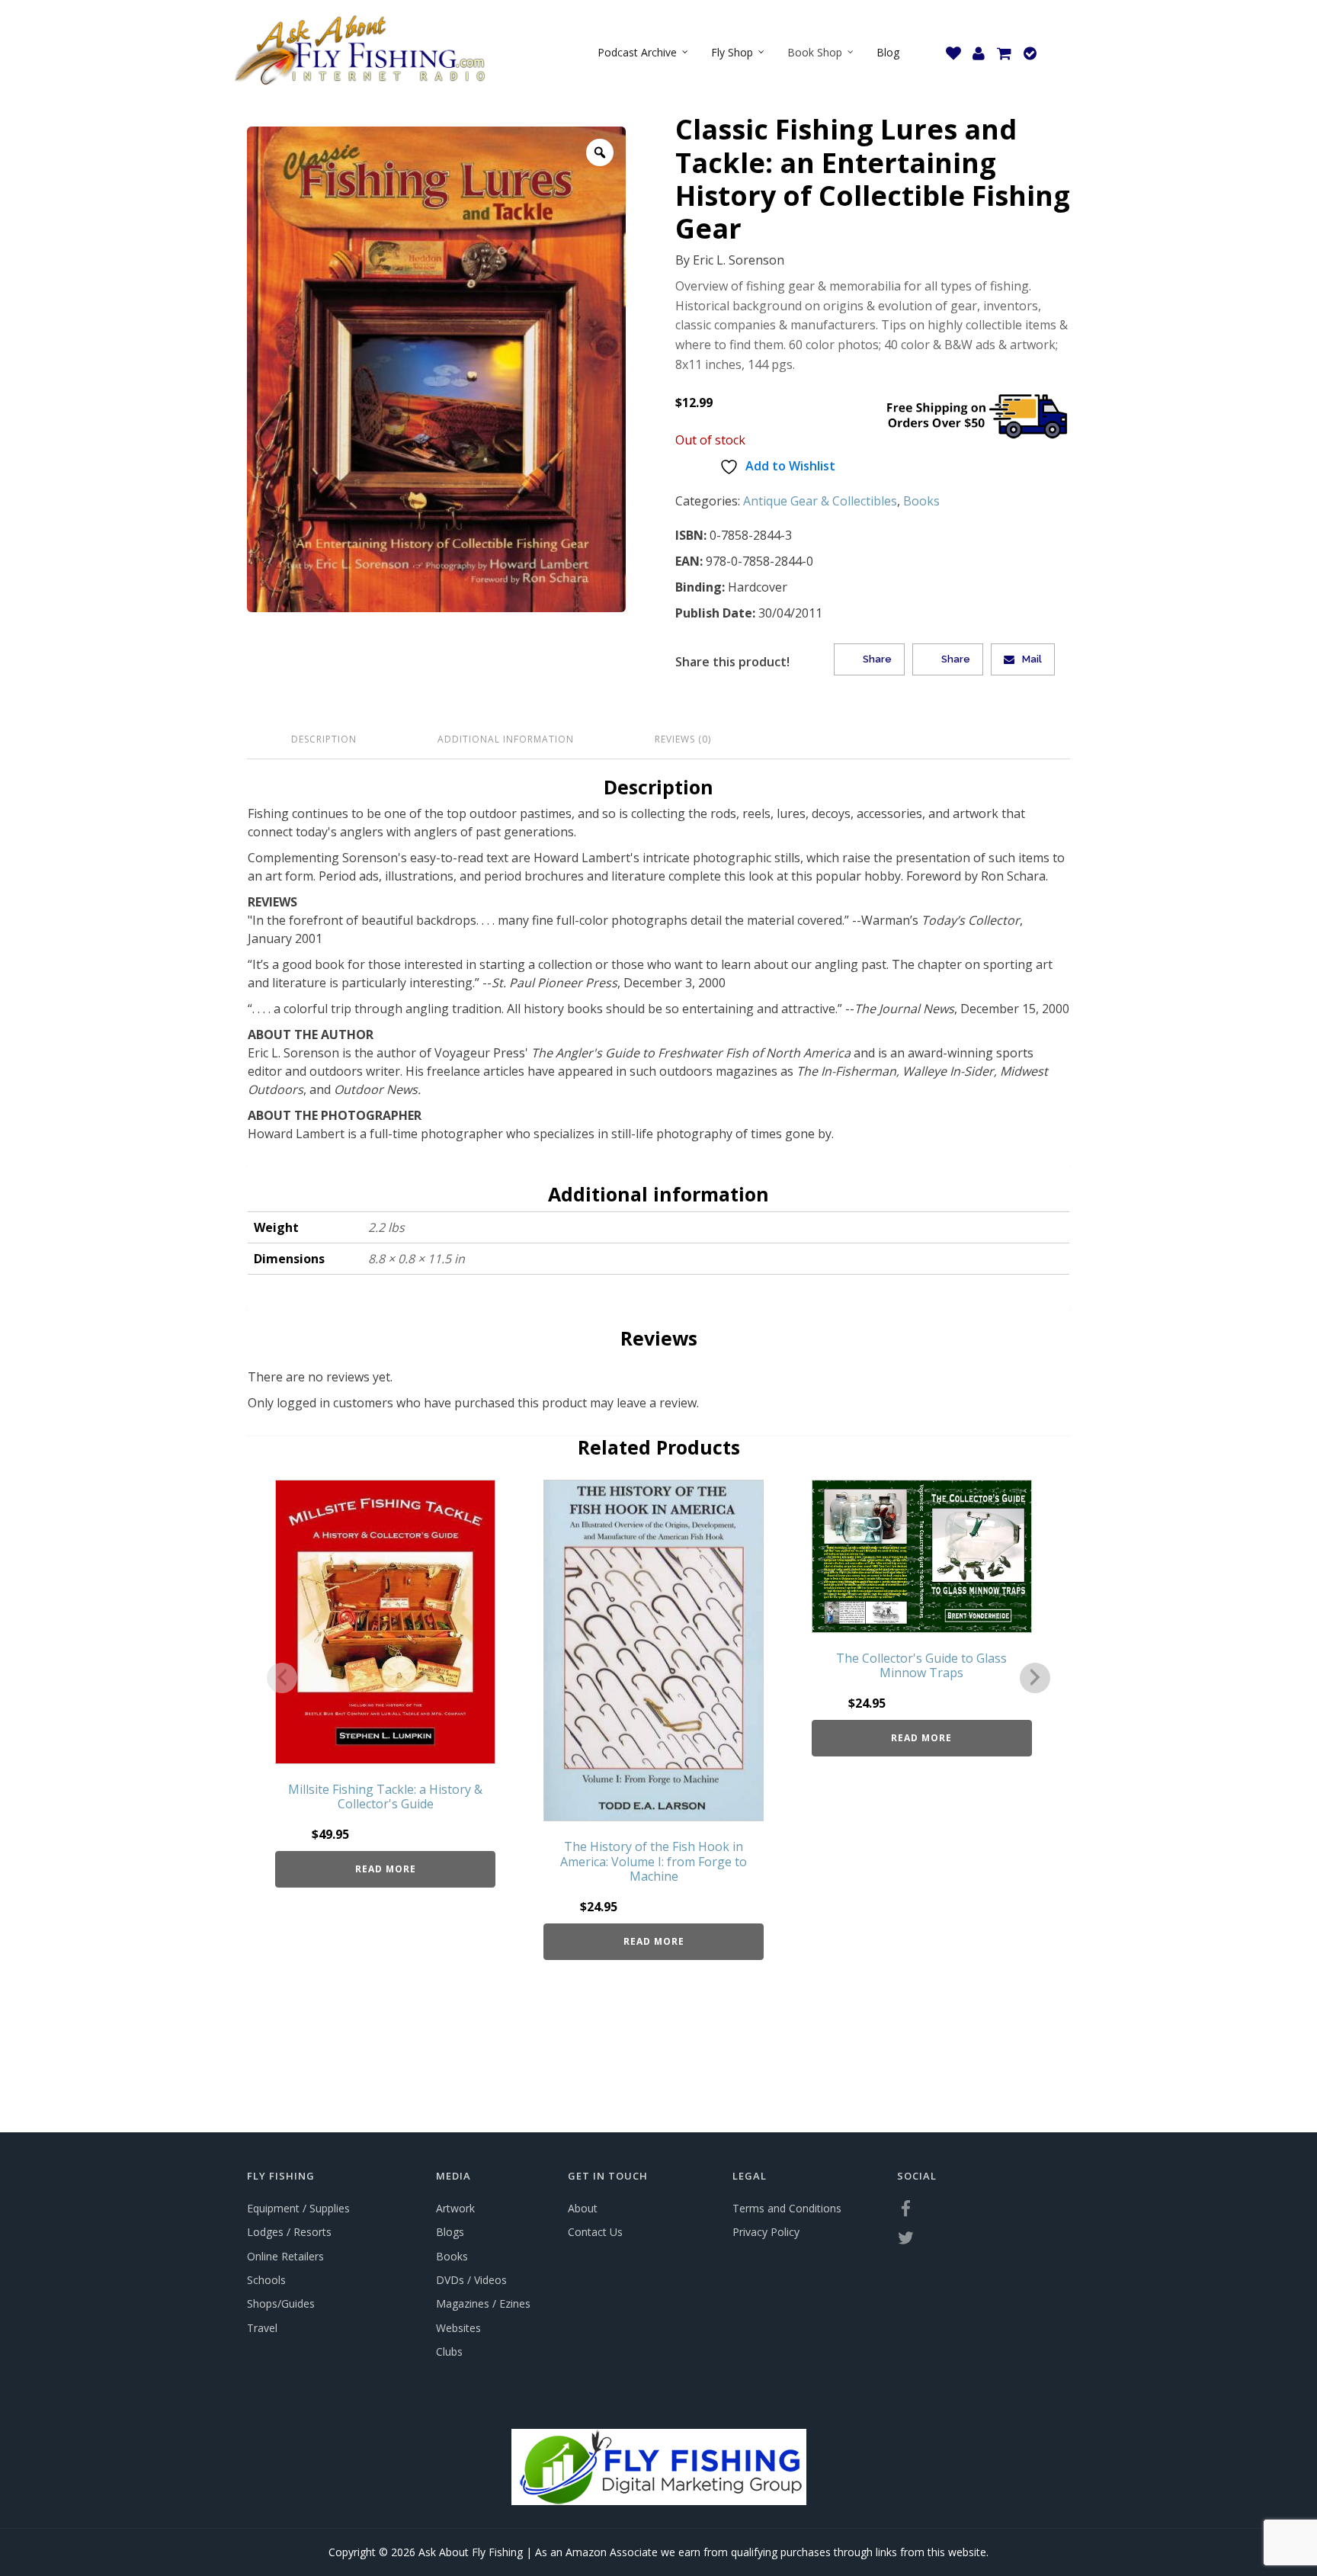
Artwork (455, 2208)
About (583, 2208)
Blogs (450, 2232)
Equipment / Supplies (298, 2208)
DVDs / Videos (471, 2280)
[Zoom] (600, 152)
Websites (458, 2328)
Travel (262, 2328)
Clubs (449, 2351)
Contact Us (595, 2232)
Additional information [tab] (506, 739)
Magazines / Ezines (483, 2303)
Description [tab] (324, 739)
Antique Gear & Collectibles (820, 501)
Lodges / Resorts (289, 2232)
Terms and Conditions (787, 2208)
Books (921, 501)
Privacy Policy (766, 2232)
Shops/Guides (281, 2303)
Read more (386, 1869)
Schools (266, 2280)
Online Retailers (285, 2256)
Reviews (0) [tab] (683, 739)
